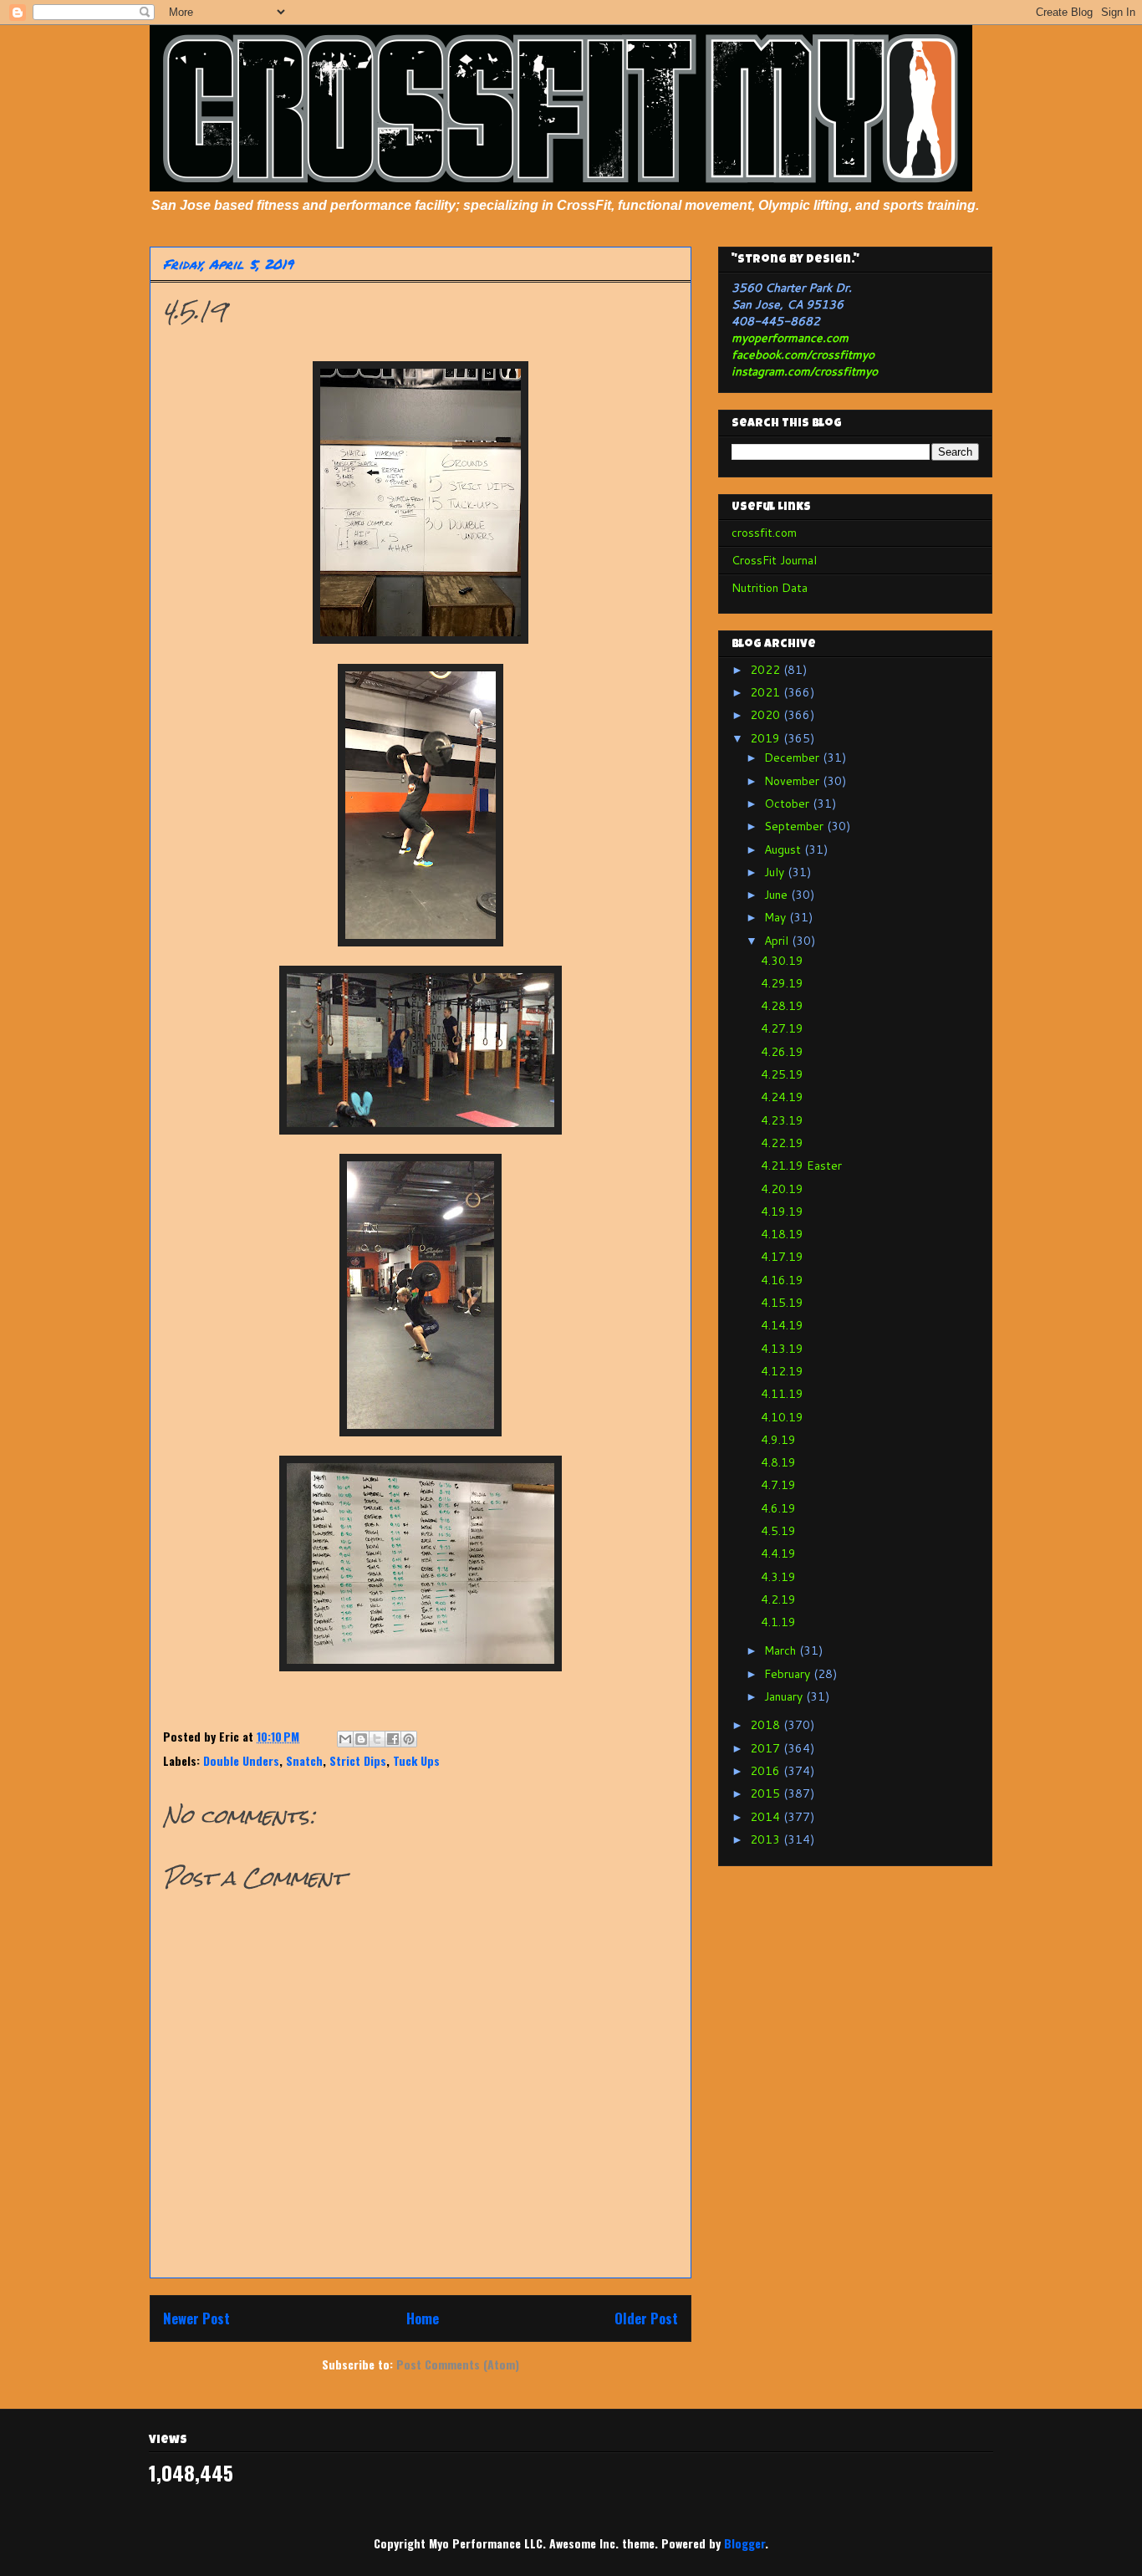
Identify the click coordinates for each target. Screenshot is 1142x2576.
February (789, 1674)
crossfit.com (764, 533)
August (784, 849)
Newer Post (196, 2318)
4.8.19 (778, 1462)
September (795, 826)
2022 (767, 670)
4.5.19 (778, 1531)
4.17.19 (782, 1257)
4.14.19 (782, 1325)
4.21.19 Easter (801, 1166)
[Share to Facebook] (393, 1739)
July (776, 872)
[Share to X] (377, 1739)
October (788, 803)
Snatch (304, 1760)
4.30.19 (782, 961)
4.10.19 (782, 1417)
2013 (767, 1839)
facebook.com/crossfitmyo (803, 355)
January (785, 1696)
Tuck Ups (416, 1760)
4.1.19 (778, 1622)
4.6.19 (778, 1508)
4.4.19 (778, 1553)
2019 (767, 738)
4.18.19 (782, 1234)
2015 (767, 1793)
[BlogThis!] (361, 1739)
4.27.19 (782, 1028)
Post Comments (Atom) (458, 2364)
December (793, 757)
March (782, 1650)
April (778, 941)
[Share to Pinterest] (409, 1739)
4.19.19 (782, 1211)
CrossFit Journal (774, 560)
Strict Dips (358, 1760)
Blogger (744, 2543)
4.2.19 (778, 1599)
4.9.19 (778, 1440)
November (793, 781)
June (777, 895)
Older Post (646, 2318)
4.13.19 (782, 1349)
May (777, 917)
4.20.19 (782, 1189)
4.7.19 (778, 1485)
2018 (767, 1725)
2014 (767, 1817)
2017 (767, 1748)
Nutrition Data (770, 588)
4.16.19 (782, 1280)
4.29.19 (782, 983)
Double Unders (241, 1760)
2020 (767, 715)
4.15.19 (782, 1303)
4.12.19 (782, 1371)
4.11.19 (782, 1394)
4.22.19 (782, 1143)
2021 (767, 692)
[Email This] (345, 1739)
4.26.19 (782, 1052)
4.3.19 (778, 1577)
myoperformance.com (790, 338)
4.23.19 (782, 1120)
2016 (767, 1771)
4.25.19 (782, 1074)
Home (423, 2318)
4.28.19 (782, 1006)
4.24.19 (782, 1097)
